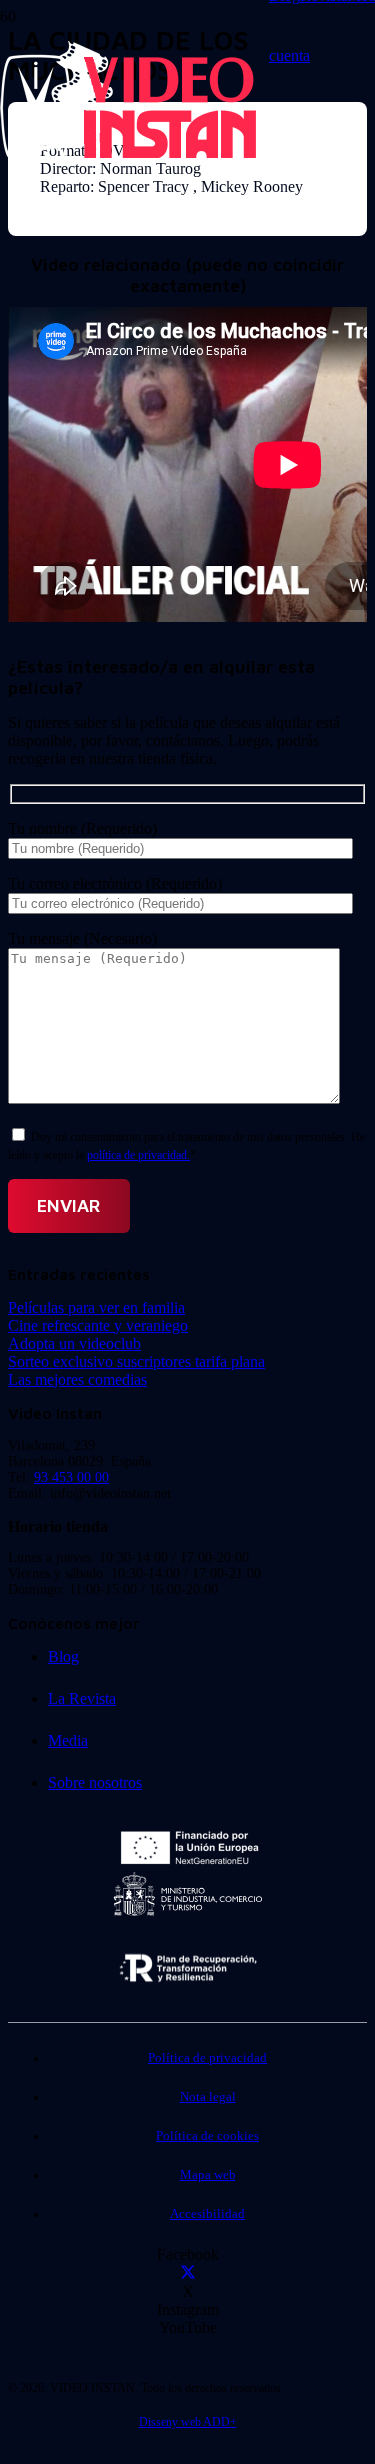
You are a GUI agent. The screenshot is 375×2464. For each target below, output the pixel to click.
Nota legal (208, 2097)
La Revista (82, 1698)
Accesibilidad (207, 2214)
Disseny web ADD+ (188, 2422)
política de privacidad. (138, 1155)
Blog (63, 1656)
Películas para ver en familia (96, 1307)
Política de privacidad (207, 2058)
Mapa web (208, 2175)
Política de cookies (207, 2136)
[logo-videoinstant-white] (128, 155)
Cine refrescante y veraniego (98, 1325)
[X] (188, 2273)
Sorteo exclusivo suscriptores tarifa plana (136, 1361)
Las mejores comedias (77, 1379)
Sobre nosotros (95, 1782)
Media (68, 1740)
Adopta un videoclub (74, 1343)
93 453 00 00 (71, 1477)
